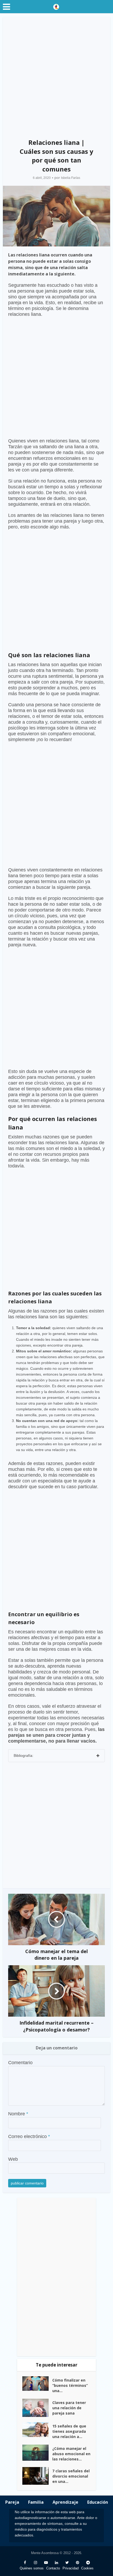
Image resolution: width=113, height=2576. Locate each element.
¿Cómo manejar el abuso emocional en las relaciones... (71, 2454)
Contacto (53, 2568)
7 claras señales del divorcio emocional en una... (71, 2476)
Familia (36, 2502)
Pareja (12, 2502)
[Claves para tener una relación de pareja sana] (37, 2408)
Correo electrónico (29, 2136)
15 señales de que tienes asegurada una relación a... (69, 2431)
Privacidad (71, 2568)
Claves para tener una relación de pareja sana (69, 2408)
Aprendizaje (65, 2502)
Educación (98, 2502)
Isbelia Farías (71, 178)
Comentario (20, 2063)
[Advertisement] (56, 76)
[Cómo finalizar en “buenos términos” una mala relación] (37, 2384)
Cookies (87, 2568)
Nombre (18, 2114)
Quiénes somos (32, 2568)
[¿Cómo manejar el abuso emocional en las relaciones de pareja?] (37, 2453)
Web (13, 2159)
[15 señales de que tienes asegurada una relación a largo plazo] (37, 2430)
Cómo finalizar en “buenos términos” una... (70, 2385)
